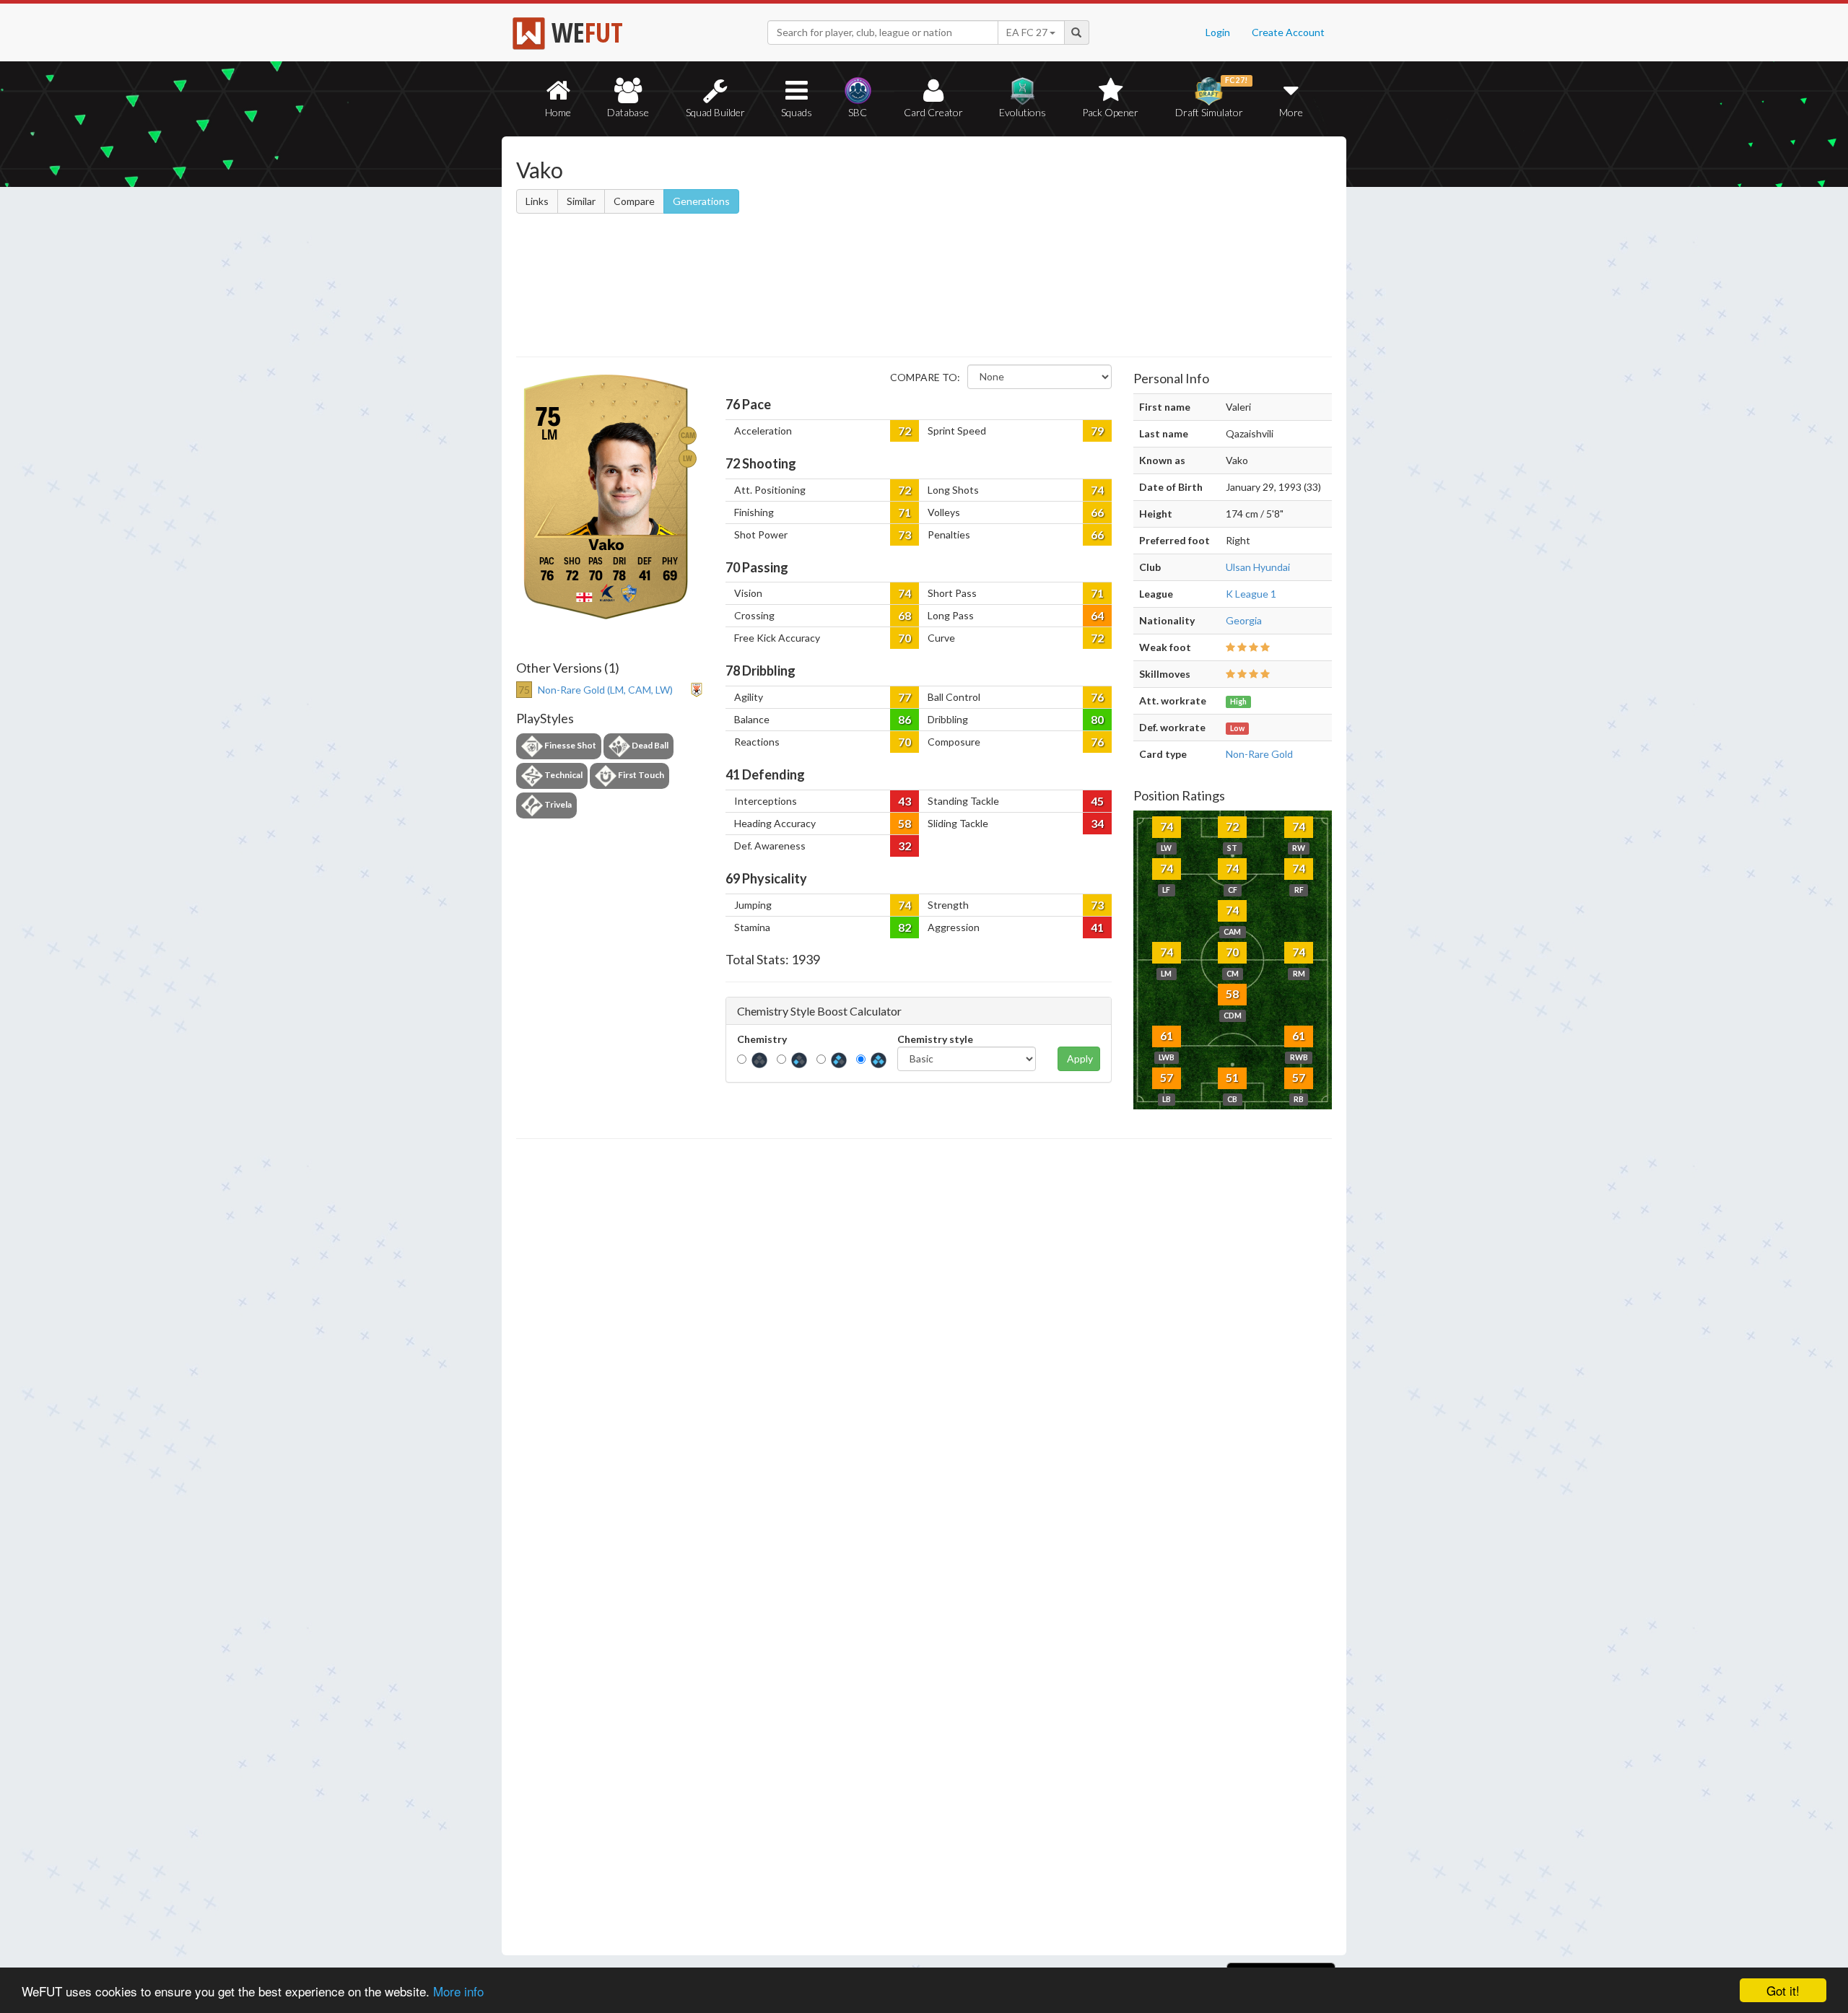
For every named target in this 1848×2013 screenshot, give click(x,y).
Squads (797, 112)
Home (558, 112)
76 (1097, 697)
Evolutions (1023, 112)
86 (905, 719)
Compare (634, 201)
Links (537, 201)
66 (1097, 512)
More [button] (1291, 112)
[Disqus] (924, 1547)
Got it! (1783, 1990)
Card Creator (933, 112)
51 (1232, 1077)
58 (905, 823)
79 (1097, 431)
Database (628, 112)
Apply (1080, 1058)
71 (905, 512)
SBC (858, 112)
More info (458, 1991)
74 (1097, 490)
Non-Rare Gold (1259, 754)
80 (1097, 719)
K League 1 (1251, 594)
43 (905, 801)
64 (1097, 615)
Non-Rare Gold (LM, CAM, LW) (605, 690)
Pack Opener (1110, 112)
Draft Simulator (1212, 97)
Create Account (1288, 32)
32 (905, 846)
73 (905, 534)
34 (1097, 823)
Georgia (1244, 620)
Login (1218, 32)
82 (905, 927)
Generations (701, 201)
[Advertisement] (1064, 249)
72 (905, 431)
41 (1097, 927)
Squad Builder (715, 112)
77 (905, 697)
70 (905, 638)
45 (1097, 801)
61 (1167, 1035)
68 (905, 615)
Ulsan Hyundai (1258, 567)
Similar (581, 201)
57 (1167, 1077)
